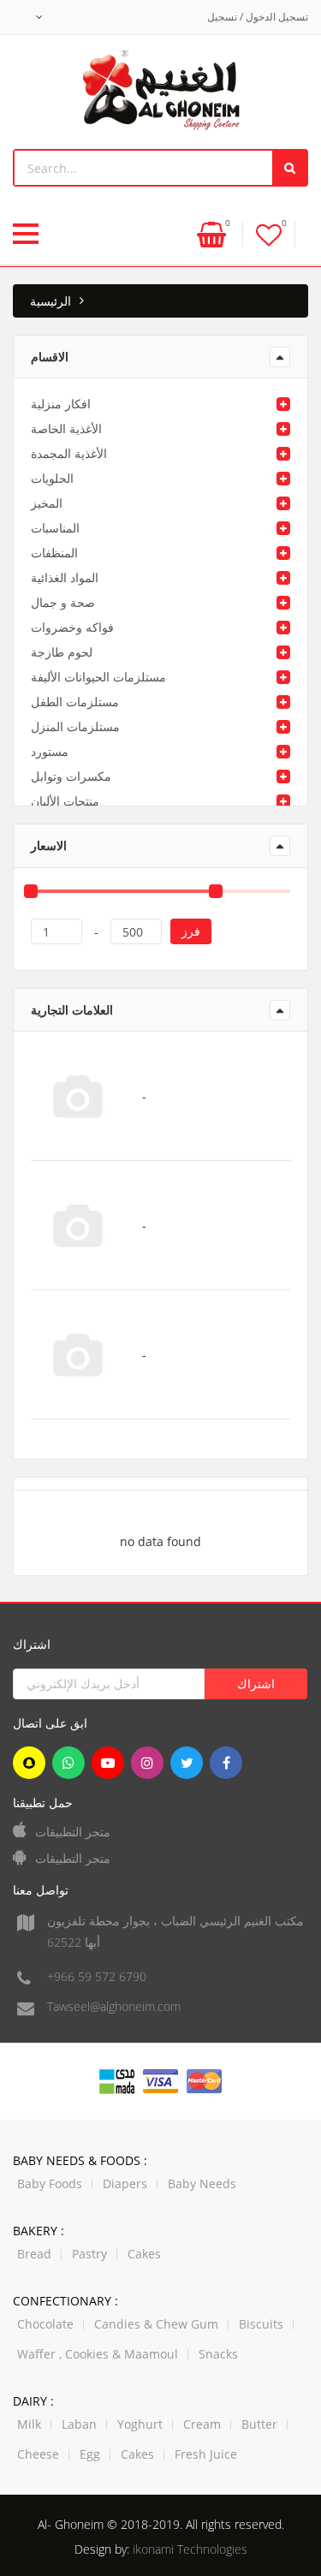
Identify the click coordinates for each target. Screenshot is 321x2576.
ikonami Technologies (190, 2549)
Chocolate (45, 2324)
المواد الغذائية (65, 577)
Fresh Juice (206, 2454)
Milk (29, 2424)
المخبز (47, 503)
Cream (202, 2424)
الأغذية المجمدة (69, 453)
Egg (90, 2454)
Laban (79, 2424)
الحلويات (52, 478)
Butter (259, 2424)
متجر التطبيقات (73, 1832)
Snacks (218, 2354)
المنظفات (54, 553)
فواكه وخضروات (72, 627)
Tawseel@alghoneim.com (114, 2006)
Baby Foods (50, 2183)
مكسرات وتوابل (71, 776)
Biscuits (261, 2324)
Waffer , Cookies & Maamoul (98, 2354)
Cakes (144, 2254)
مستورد (50, 751)
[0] (269, 234)
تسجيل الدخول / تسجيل (258, 17)
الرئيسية (51, 301)
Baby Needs (202, 2183)
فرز (191, 931)
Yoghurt (140, 2424)
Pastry (89, 2254)
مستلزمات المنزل (75, 726)
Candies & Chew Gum (156, 2324)
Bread (34, 2254)
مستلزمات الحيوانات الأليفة (98, 677)
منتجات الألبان (65, 801)
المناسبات (55, 528)
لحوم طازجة (62, 652)
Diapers (125, 2183)
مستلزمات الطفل (75, 702)
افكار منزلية (61, 404)
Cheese (38, 2454)
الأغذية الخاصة (66, 428)
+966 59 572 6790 (97, 1976)
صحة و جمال (63, 602)
